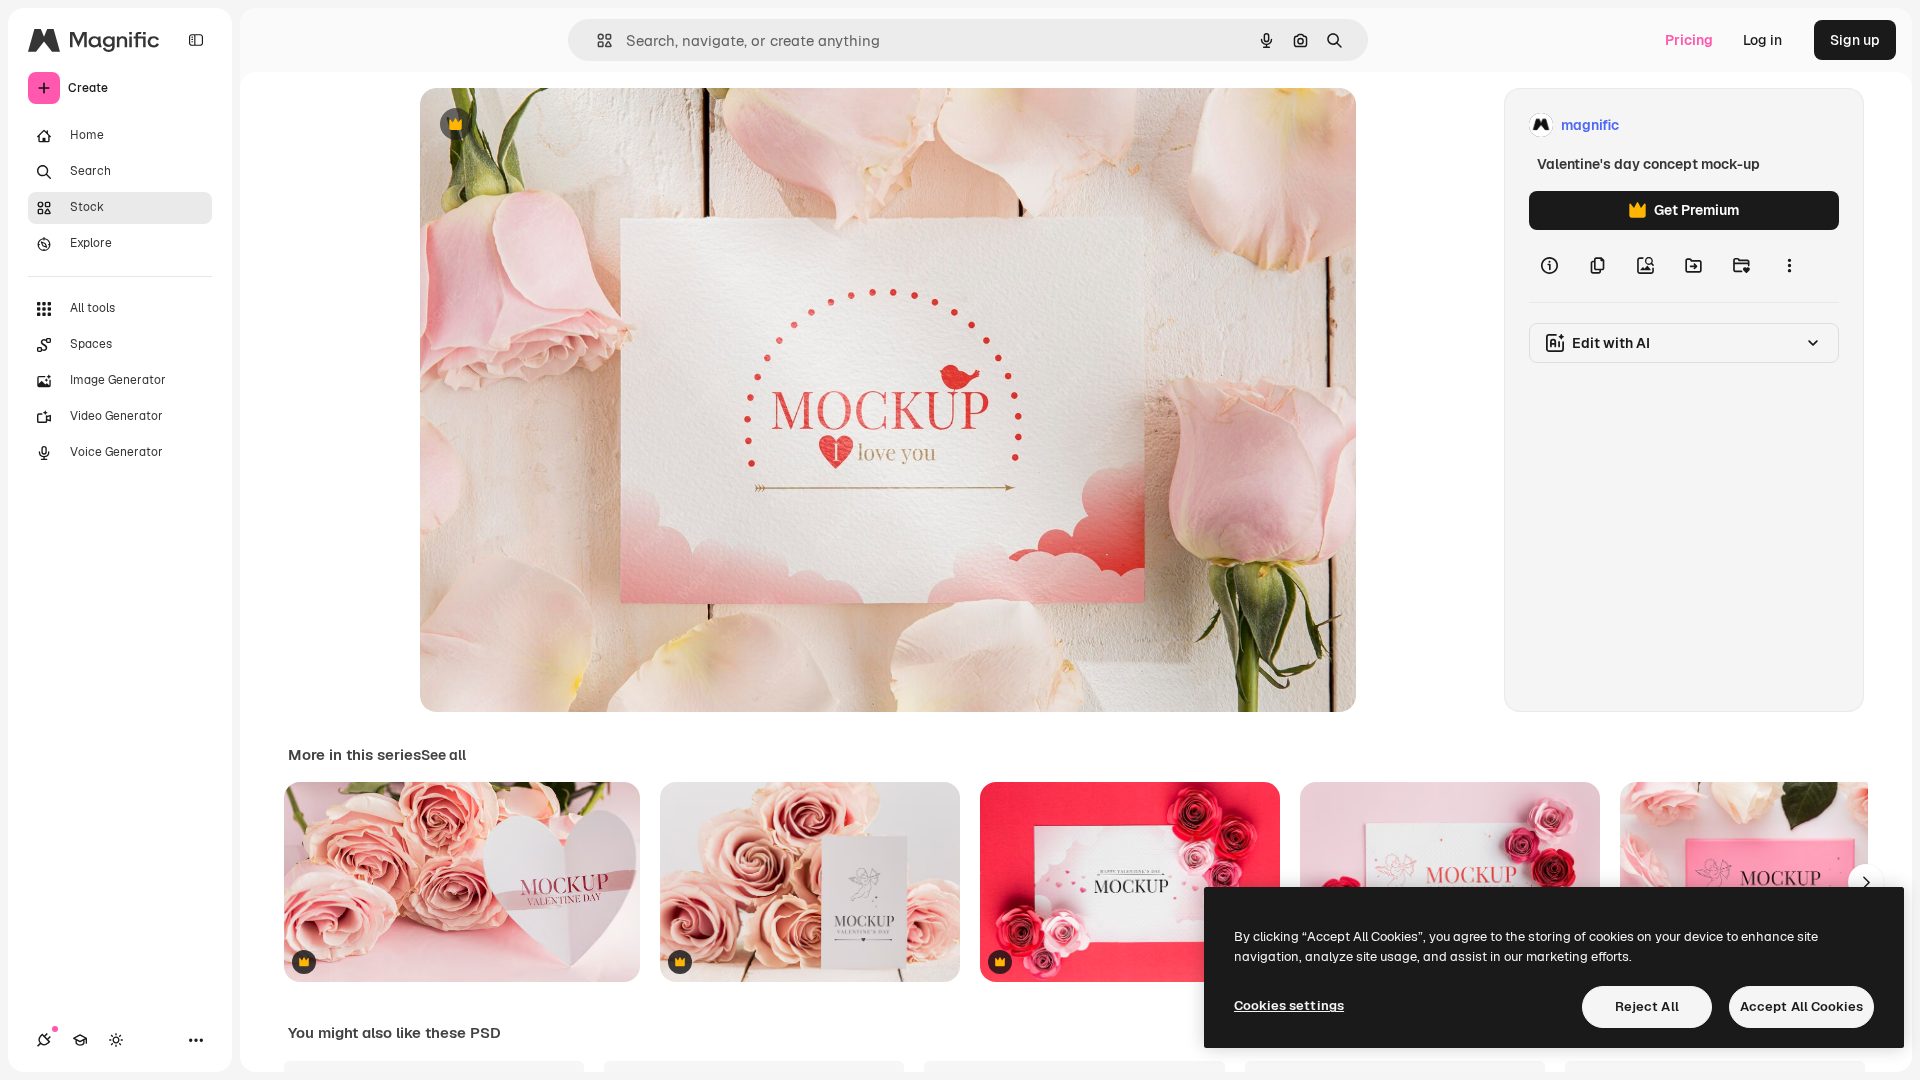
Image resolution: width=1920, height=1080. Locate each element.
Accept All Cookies (1801, 1006)
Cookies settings (1289, 1005)
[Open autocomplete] (596, 40)
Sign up (1855, 40)
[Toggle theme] (116, 1040)
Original (548, 125)
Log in (1762, 40)
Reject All (1647, 1006)
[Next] (1866, 882)
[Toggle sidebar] (196, 40)
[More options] (1789, 266)
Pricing (1689, 40)
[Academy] (80, 1040)
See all (443, 755)
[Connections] (44, 1040)
